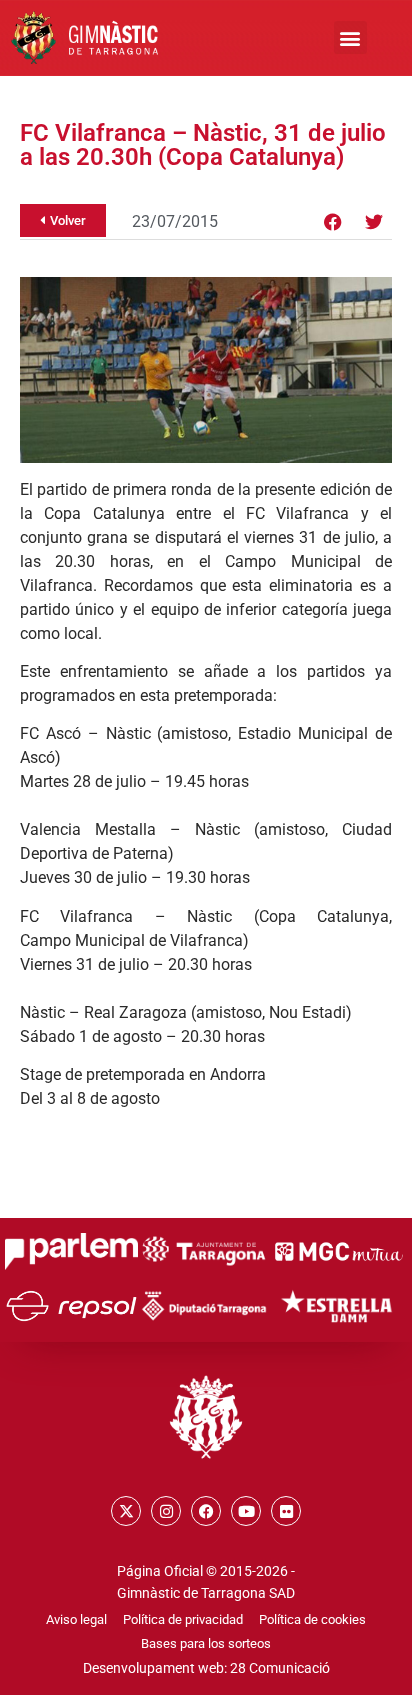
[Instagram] (166, 1511)
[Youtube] (246, 1511)
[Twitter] (374, 222)
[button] (350, 37)
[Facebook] (333, 222)
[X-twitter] (126, 1511)
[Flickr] (286, 1511)
